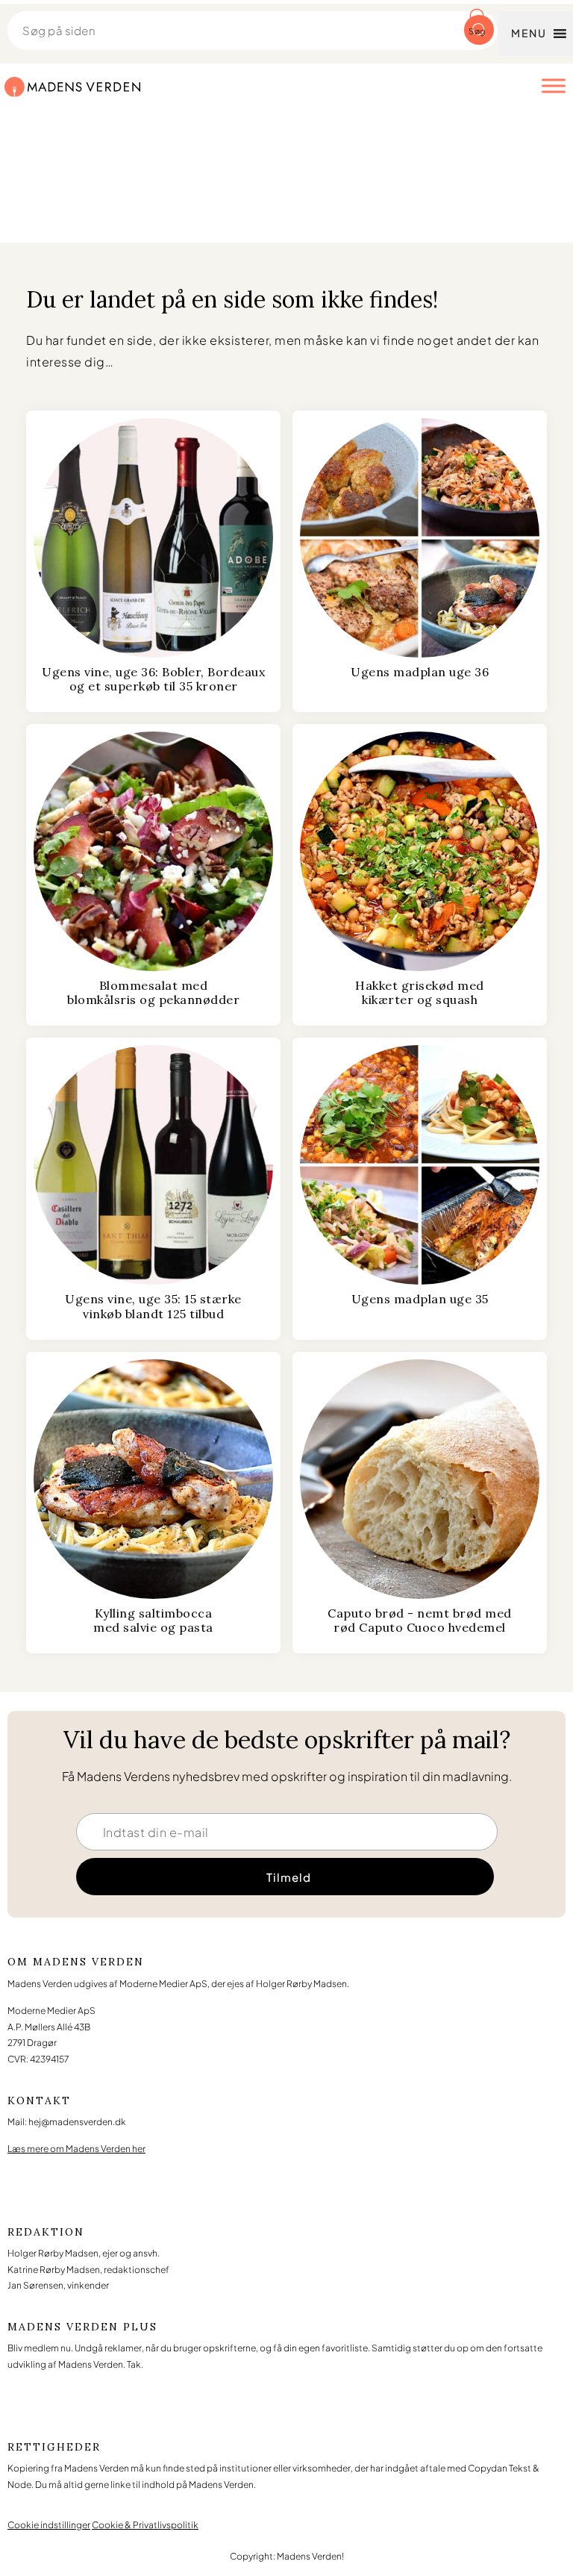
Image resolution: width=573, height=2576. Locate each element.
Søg (477, 31)
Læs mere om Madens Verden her (76, 2149)
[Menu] (554, 85)
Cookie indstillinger (49, 2525)
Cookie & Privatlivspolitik (145, 2525)
